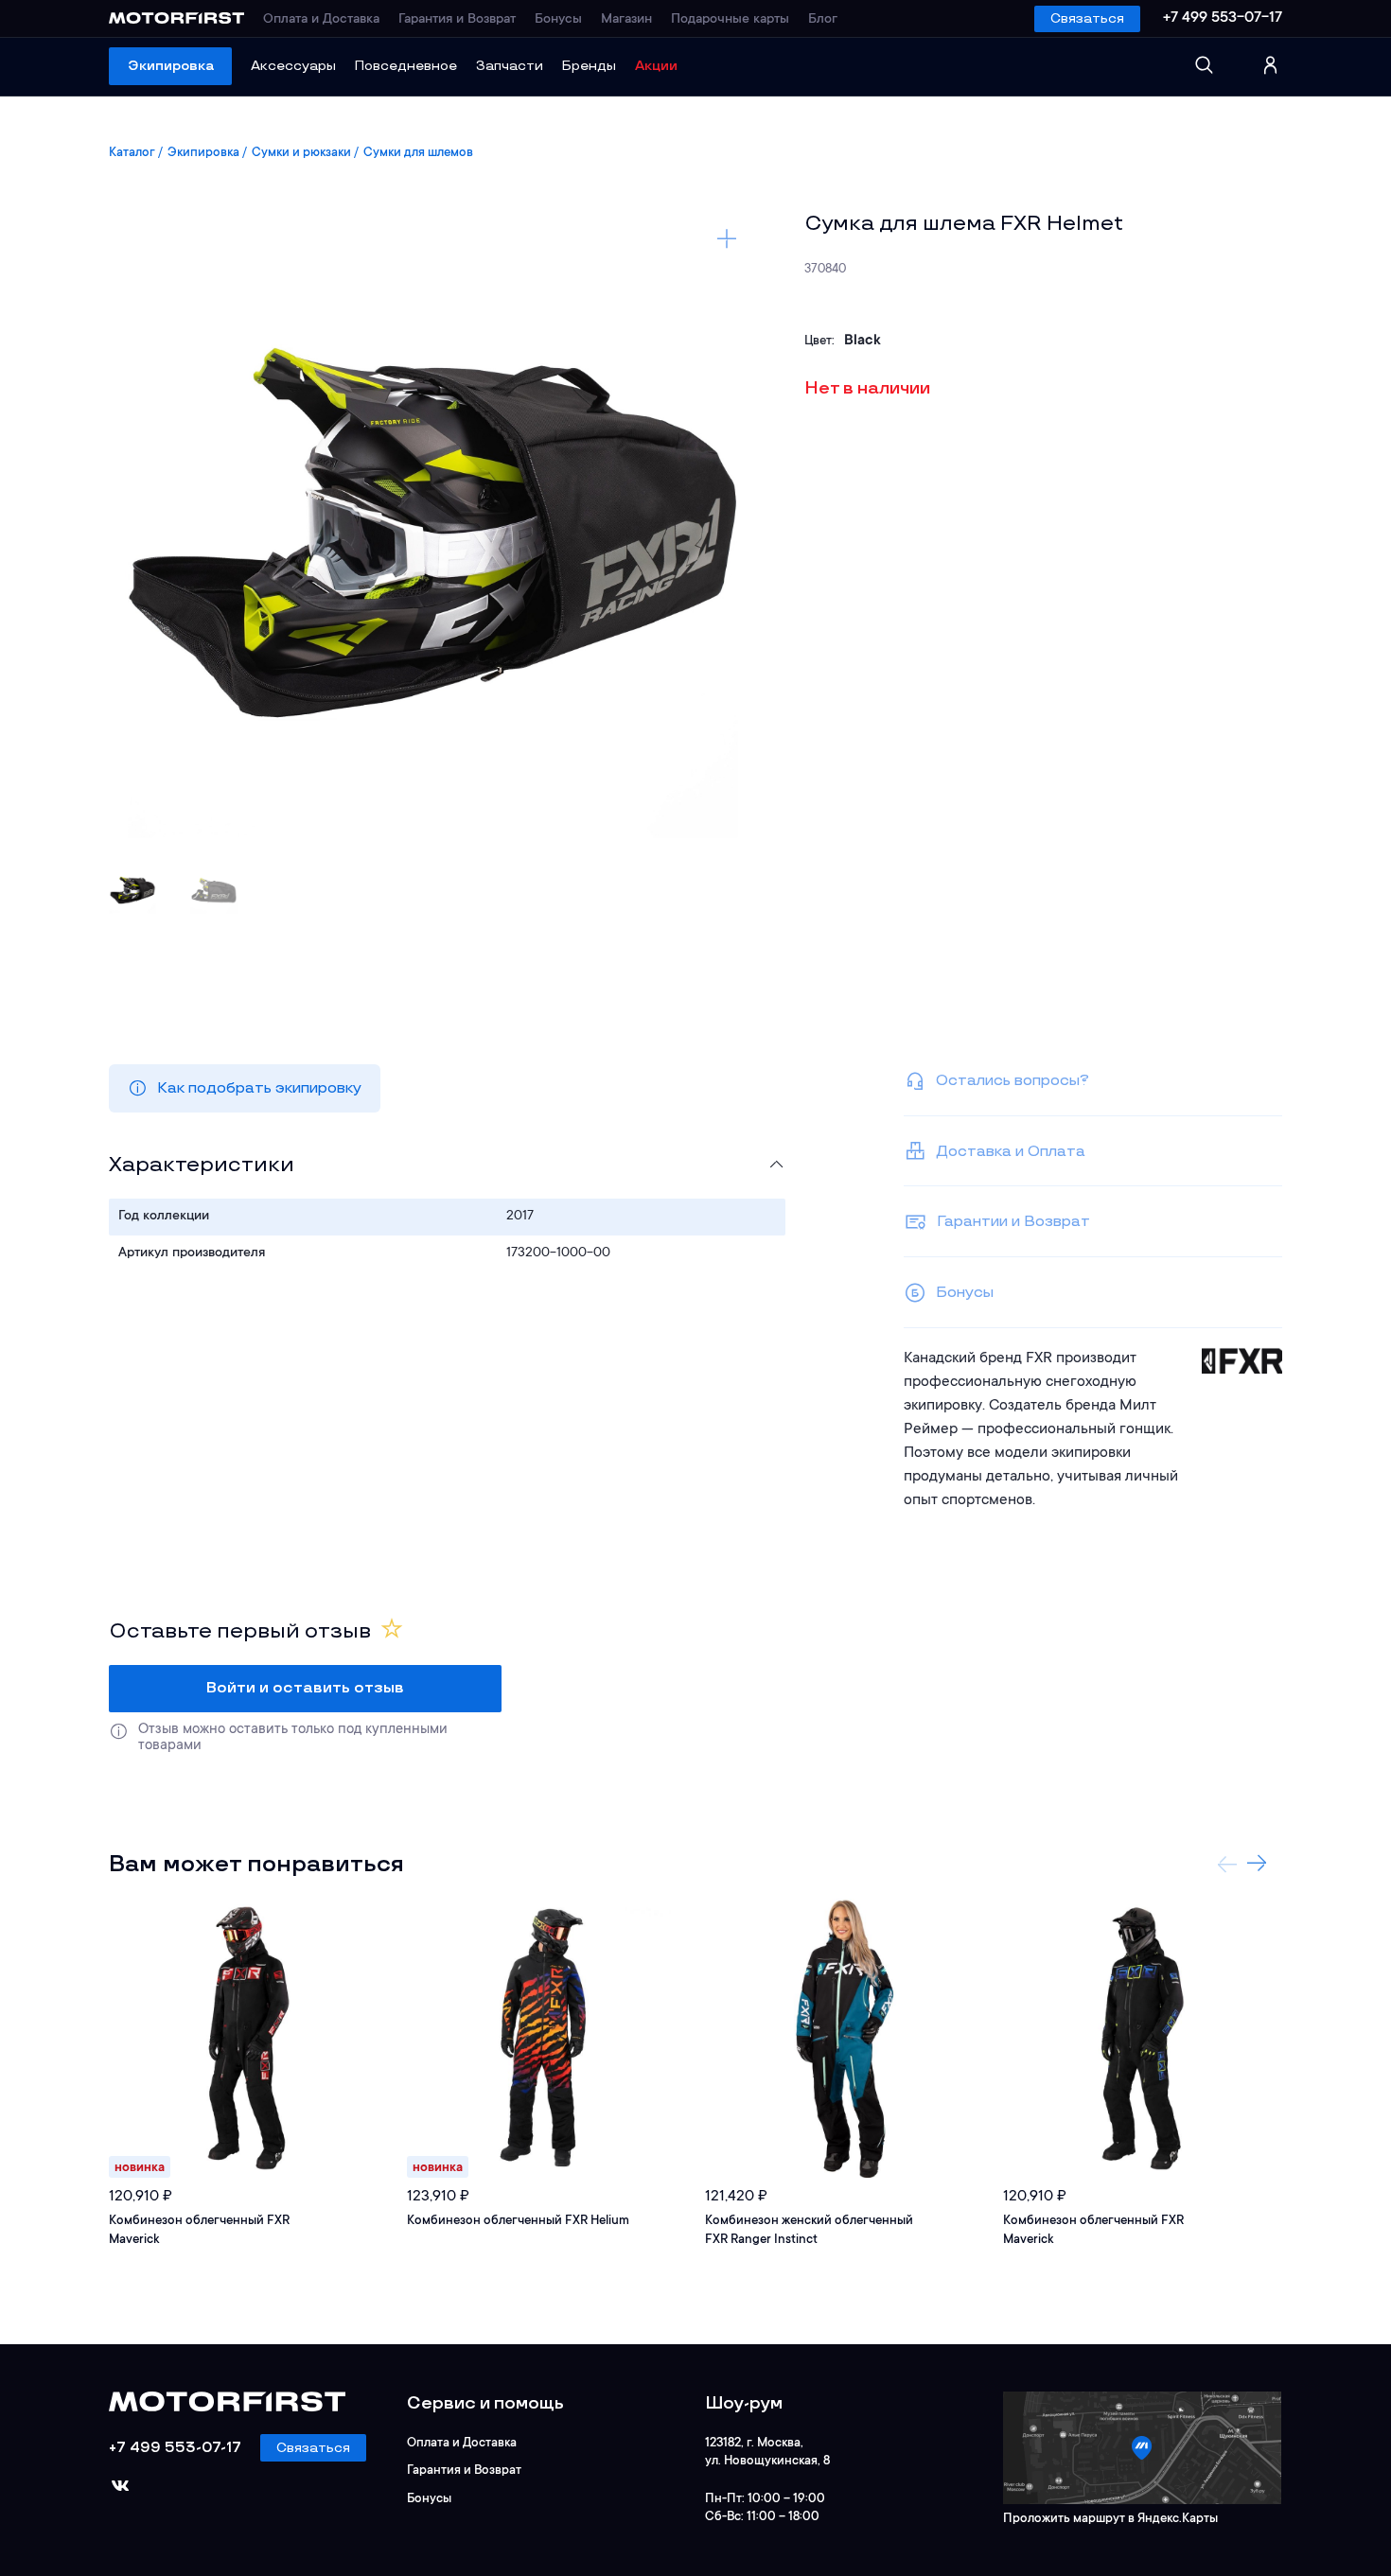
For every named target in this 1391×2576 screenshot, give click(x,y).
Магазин (626, 20)
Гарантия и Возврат (457, 20)
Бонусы (558, 20)
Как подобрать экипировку (259, 1088)
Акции (656, 66)
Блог (823, 20)
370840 (825, 269)
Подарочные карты (730, 20)
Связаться (1087, 18)
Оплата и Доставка (321, 20)
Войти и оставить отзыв (305, 1688)
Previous (1227, 1864)
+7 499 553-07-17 (1223, 18)
